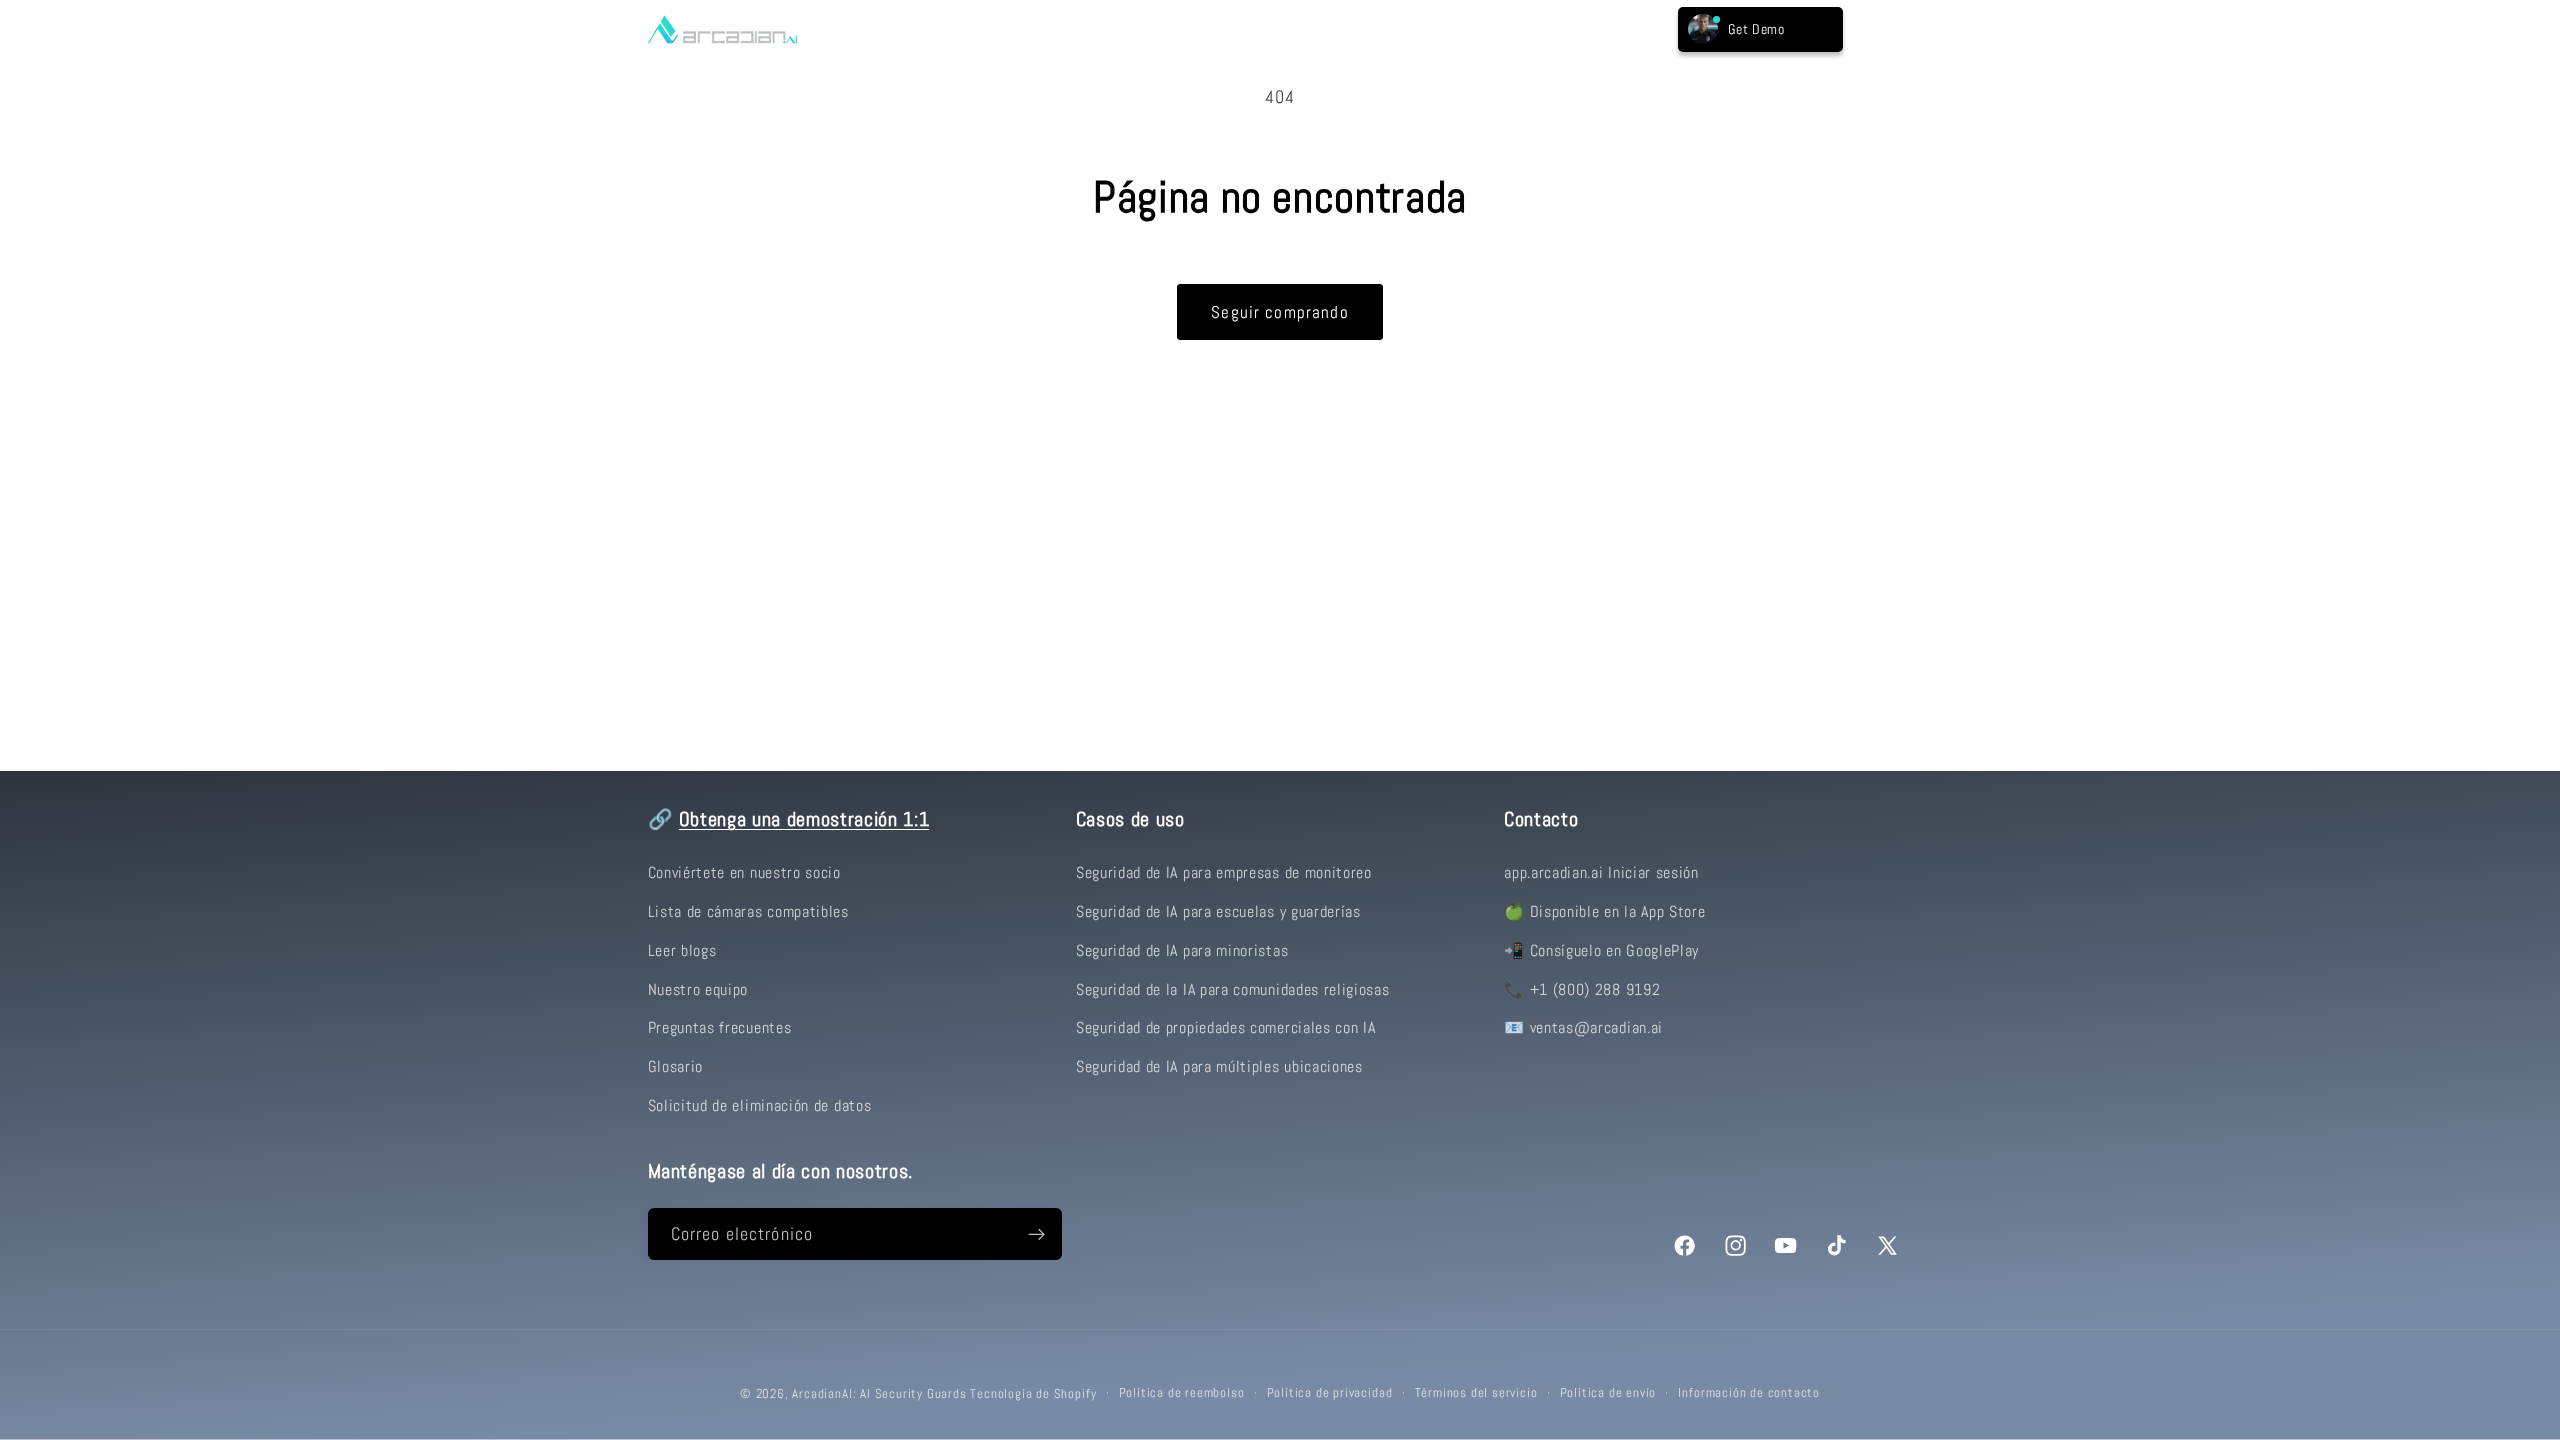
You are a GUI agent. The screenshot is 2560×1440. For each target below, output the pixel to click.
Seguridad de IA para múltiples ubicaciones (1219, 1066)
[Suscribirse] (1036, 1234)
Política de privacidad (1330, 1393)
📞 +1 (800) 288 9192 (1582, 989)
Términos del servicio (1476, 1393)
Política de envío (1608, 1393)
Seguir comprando (1279, 312)
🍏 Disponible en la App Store (1604, 911)
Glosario (676, 1066)
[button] (888, 29)
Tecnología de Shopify (1033, 1394)
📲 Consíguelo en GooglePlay (1601, 950)
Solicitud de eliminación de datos (760, 1105)
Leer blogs (682, 950)
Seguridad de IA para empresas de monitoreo (1224, 872)
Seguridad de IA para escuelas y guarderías (1218, 911)
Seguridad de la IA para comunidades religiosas (1233, 989)
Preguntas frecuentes (720, 1027)
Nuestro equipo (698, 989)
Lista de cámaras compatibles (748, 911)
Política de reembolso (1182, 1393)
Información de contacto (1749, 1393)
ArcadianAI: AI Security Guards (879, 1394)
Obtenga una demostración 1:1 (804, 819)
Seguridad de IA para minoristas (1182, 950)
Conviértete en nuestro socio (744, 872)
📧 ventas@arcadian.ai (1583, 1027)
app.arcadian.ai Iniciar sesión (1601, 872)
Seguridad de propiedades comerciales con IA (1226, 1027)
